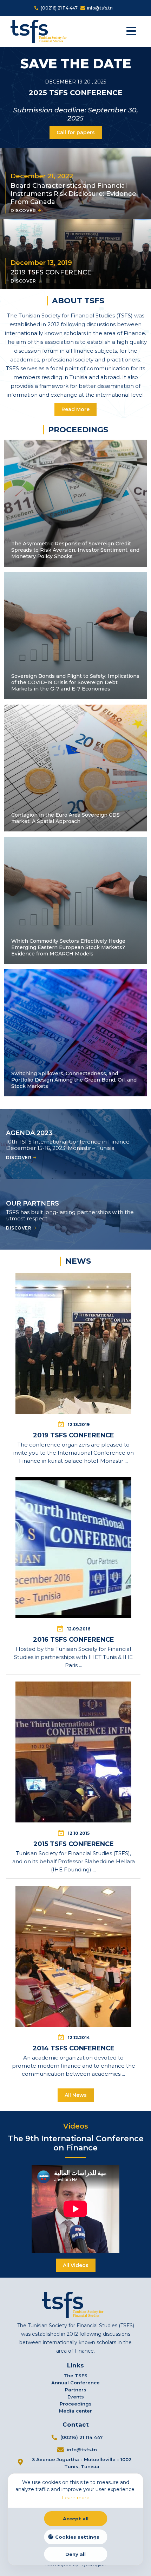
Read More (75, 409)
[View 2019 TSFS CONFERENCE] (73, 1368)
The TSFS (75, 2376)
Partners (76, 2390)
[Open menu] (135, 31)
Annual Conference (75, 2383)
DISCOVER (23, 210)
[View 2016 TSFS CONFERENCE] (73, 1572)
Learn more (76, 2497)
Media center (75, 2411)
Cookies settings (77, 2537)
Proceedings (76, 2404)
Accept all (76, 2519)
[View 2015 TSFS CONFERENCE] (73, 1777)
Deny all (75, 2554)
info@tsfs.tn (100, 8)
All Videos (76, 2265)
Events (76, 2397)
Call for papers (76, 132)
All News (76, 2095)
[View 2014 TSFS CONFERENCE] (73, 1981)
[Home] (41, 31)
